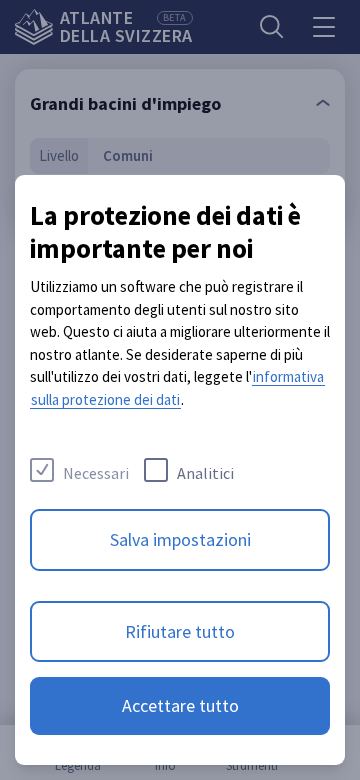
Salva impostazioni (180, 539)
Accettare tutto (180, 705)
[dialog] (180, 470)
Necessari (96, 473)
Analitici (205, 473)
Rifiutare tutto (180, 631)
